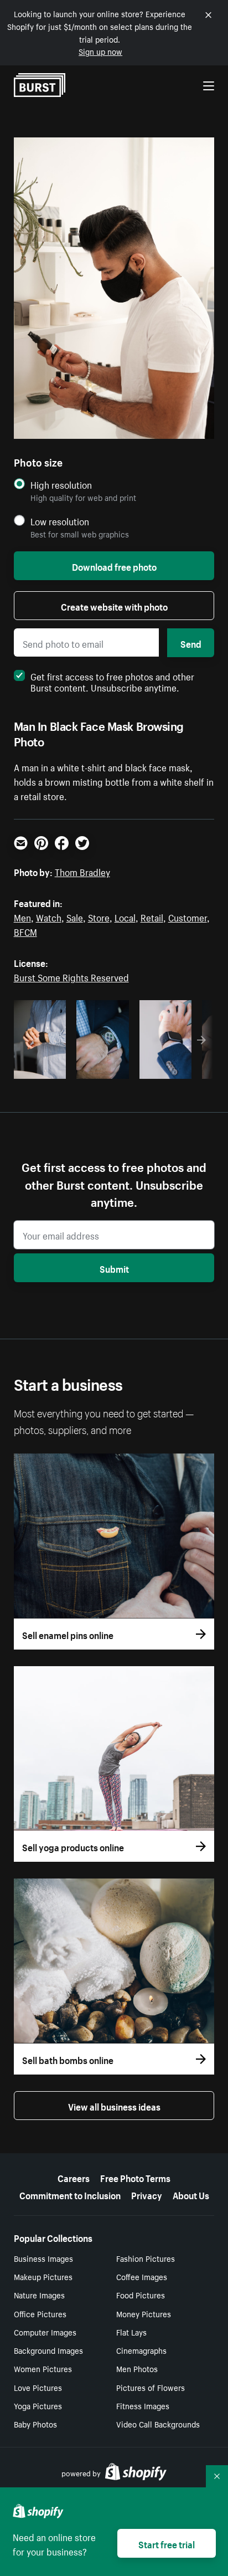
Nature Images (39, 2295)
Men (22, 916)
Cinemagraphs (141, 2350)
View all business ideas (114, 2106)
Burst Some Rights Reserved (71, 976)
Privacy (147, 2194)
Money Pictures (144, 2313)
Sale (75, 916)
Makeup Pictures (43, 2276)
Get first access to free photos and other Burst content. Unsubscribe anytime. (112, 681)
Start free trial (167, 2543)
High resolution (61, 485)
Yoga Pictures (38, 2405)
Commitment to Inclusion (70, 2194)
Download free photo (114, 566)
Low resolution (60, 521)
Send (191, 643)
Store (99, 916)
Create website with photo (114, 606)
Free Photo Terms (135, 2177)
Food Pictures (141, 2295)
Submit (114, 1268)
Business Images (43, 2258)
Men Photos (137, 2368)
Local (125, 916)
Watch (49, 916)
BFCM (25, 931)
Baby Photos (35, 2424)
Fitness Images (143, 2405)
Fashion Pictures (146, 2258)
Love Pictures (38, 2387)
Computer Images (45, 2332)
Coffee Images (142, 2276)
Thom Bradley (82, 871)
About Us (191, 2194)
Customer (188, 916)
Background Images (48, 2350)
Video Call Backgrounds (158, 2424)
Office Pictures (40, 2313)
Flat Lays (131, 2332)
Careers (74, 2177)
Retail (152, 916)
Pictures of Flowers (151, 2387)
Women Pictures (43, 2368)
